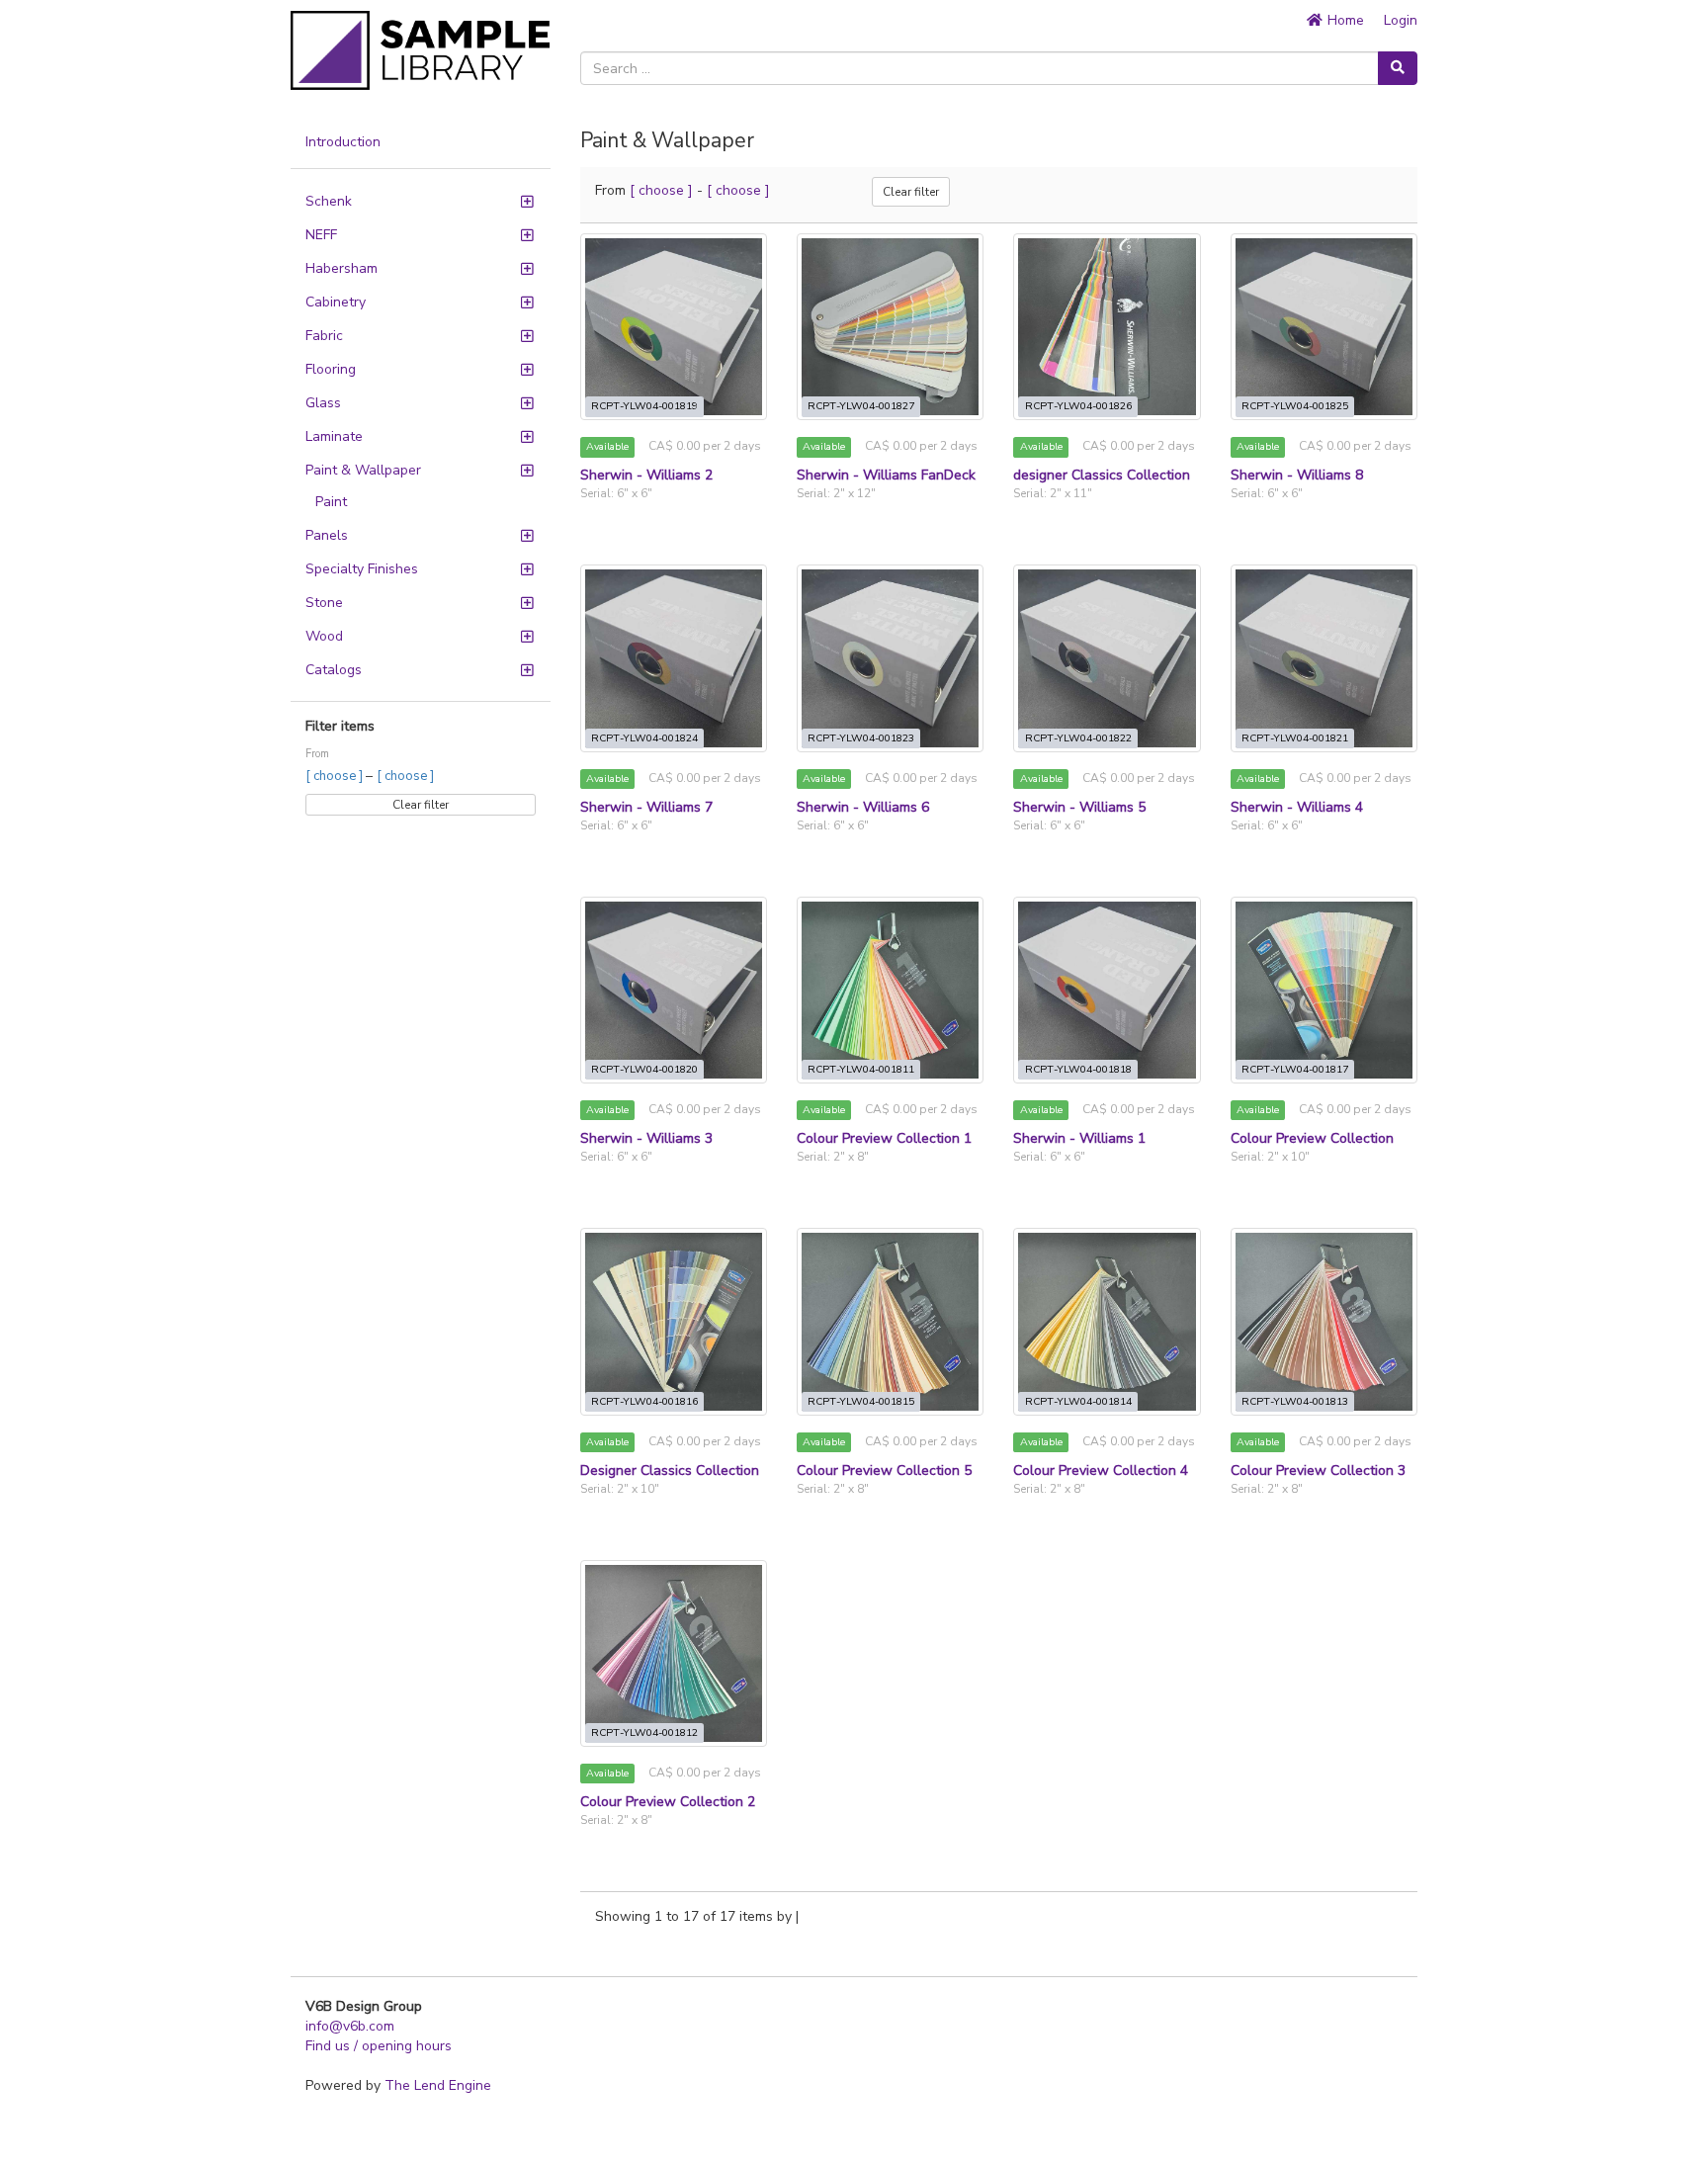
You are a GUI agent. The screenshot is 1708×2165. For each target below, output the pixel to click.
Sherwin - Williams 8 (1297, 475)
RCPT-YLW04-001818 (1078, 1069)
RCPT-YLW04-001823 (861, 738)
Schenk (329, 201)
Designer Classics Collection (670, 1471)
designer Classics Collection (1102, 475)
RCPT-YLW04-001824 (644, 738)
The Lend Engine (438, 2085)
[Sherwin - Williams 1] (1107, 990)
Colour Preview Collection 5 (884, 1471)
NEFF (321, 235)
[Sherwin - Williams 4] (1324, 658)
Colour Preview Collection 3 (1318, 1471)
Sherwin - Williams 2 (646, 475)
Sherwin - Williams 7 (646, 807)
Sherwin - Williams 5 (1079, 807)
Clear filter (421, 805)
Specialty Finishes (362, 569)
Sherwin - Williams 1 (1079, 1138)
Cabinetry (336, 302)
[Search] (1398, 68)
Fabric (324, 336)
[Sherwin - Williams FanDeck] (890, 327)
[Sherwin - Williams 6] (890, 658)
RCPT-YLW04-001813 (1295, 1401)
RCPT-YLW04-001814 (1078, 1401)
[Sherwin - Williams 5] (1107, 658)
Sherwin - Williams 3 (646, 1138)
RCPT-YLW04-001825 (1295, 406)
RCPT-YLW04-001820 (644, 1069)
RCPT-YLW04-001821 (1295, 738)
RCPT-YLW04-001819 (644, 406)
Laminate (334, 436)
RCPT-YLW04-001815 (861, 1401)
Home (1344, 20)
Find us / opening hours (379, 2046)
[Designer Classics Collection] (674, 1321)
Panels (327, 535)
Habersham (342, 268)
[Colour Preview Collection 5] (890, 1321)
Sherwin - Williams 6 (863, 807)
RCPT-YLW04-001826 (1078, 406)
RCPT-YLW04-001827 (861, 406)
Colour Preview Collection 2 (668, 1802)
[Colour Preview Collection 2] (674, 1653)
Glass (323, 403)
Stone (324, 603)
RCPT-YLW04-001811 (861, 1069)
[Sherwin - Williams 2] (674, 327)
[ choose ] (336, 776)
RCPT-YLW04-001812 (644, 1732)
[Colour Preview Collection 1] (890, 990)
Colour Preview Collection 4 (1101, 1471)
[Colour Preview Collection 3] (1324, 1321)
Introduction (343, 142)
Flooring (331, 369)
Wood (324, 636)
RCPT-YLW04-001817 (1295, 1069)
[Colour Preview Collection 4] (1107, 1321)
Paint (331, 502)
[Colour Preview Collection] (1324, 990)
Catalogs (334, 670)
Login (1401, 20)
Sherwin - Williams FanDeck (886, 475)
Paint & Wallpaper (363, 470)
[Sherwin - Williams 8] (1324, 327)
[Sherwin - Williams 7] (674, 658)
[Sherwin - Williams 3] (674, 990)
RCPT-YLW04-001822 (1078, 738)
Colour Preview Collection (1312, 1138)
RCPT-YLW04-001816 (644, 1401)
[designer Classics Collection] (1107, 327)
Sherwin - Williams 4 (1297, 807)
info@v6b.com (350, 2026)
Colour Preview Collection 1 (884, 1138)
